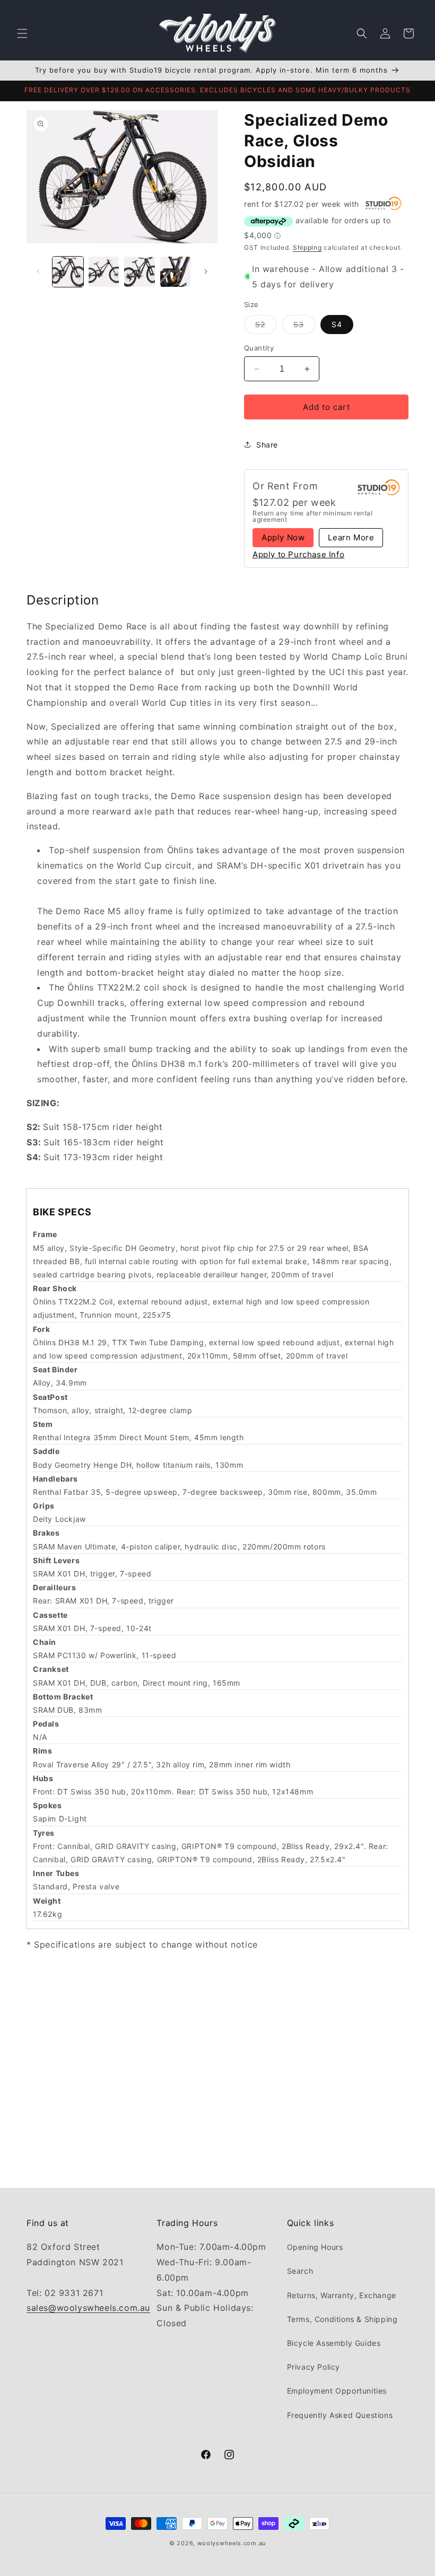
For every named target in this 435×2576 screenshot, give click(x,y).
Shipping (307, 247)
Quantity (259, 348)
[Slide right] (206, 271)
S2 (266, 327)
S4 (337, 324)
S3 (304, 327)
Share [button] (267, 445)
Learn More (351, 537)
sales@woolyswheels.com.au (88, 2308)
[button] (22, 33)
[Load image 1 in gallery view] (68, 272)
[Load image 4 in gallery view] (176, 272)
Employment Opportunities (337, 2391)
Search (300, 2271)
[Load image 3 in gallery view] (140, 272)
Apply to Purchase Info (298, 555)
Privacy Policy (314, 2367)
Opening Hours (315, 2247)
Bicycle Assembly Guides (334, 2343)
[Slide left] (38, 271)
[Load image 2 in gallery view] (104, 272)
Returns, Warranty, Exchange (342, 2295)
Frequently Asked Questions (340, 2415)
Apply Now (283, 537)
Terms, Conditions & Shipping (342, 2319)
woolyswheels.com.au (232, 2543)
